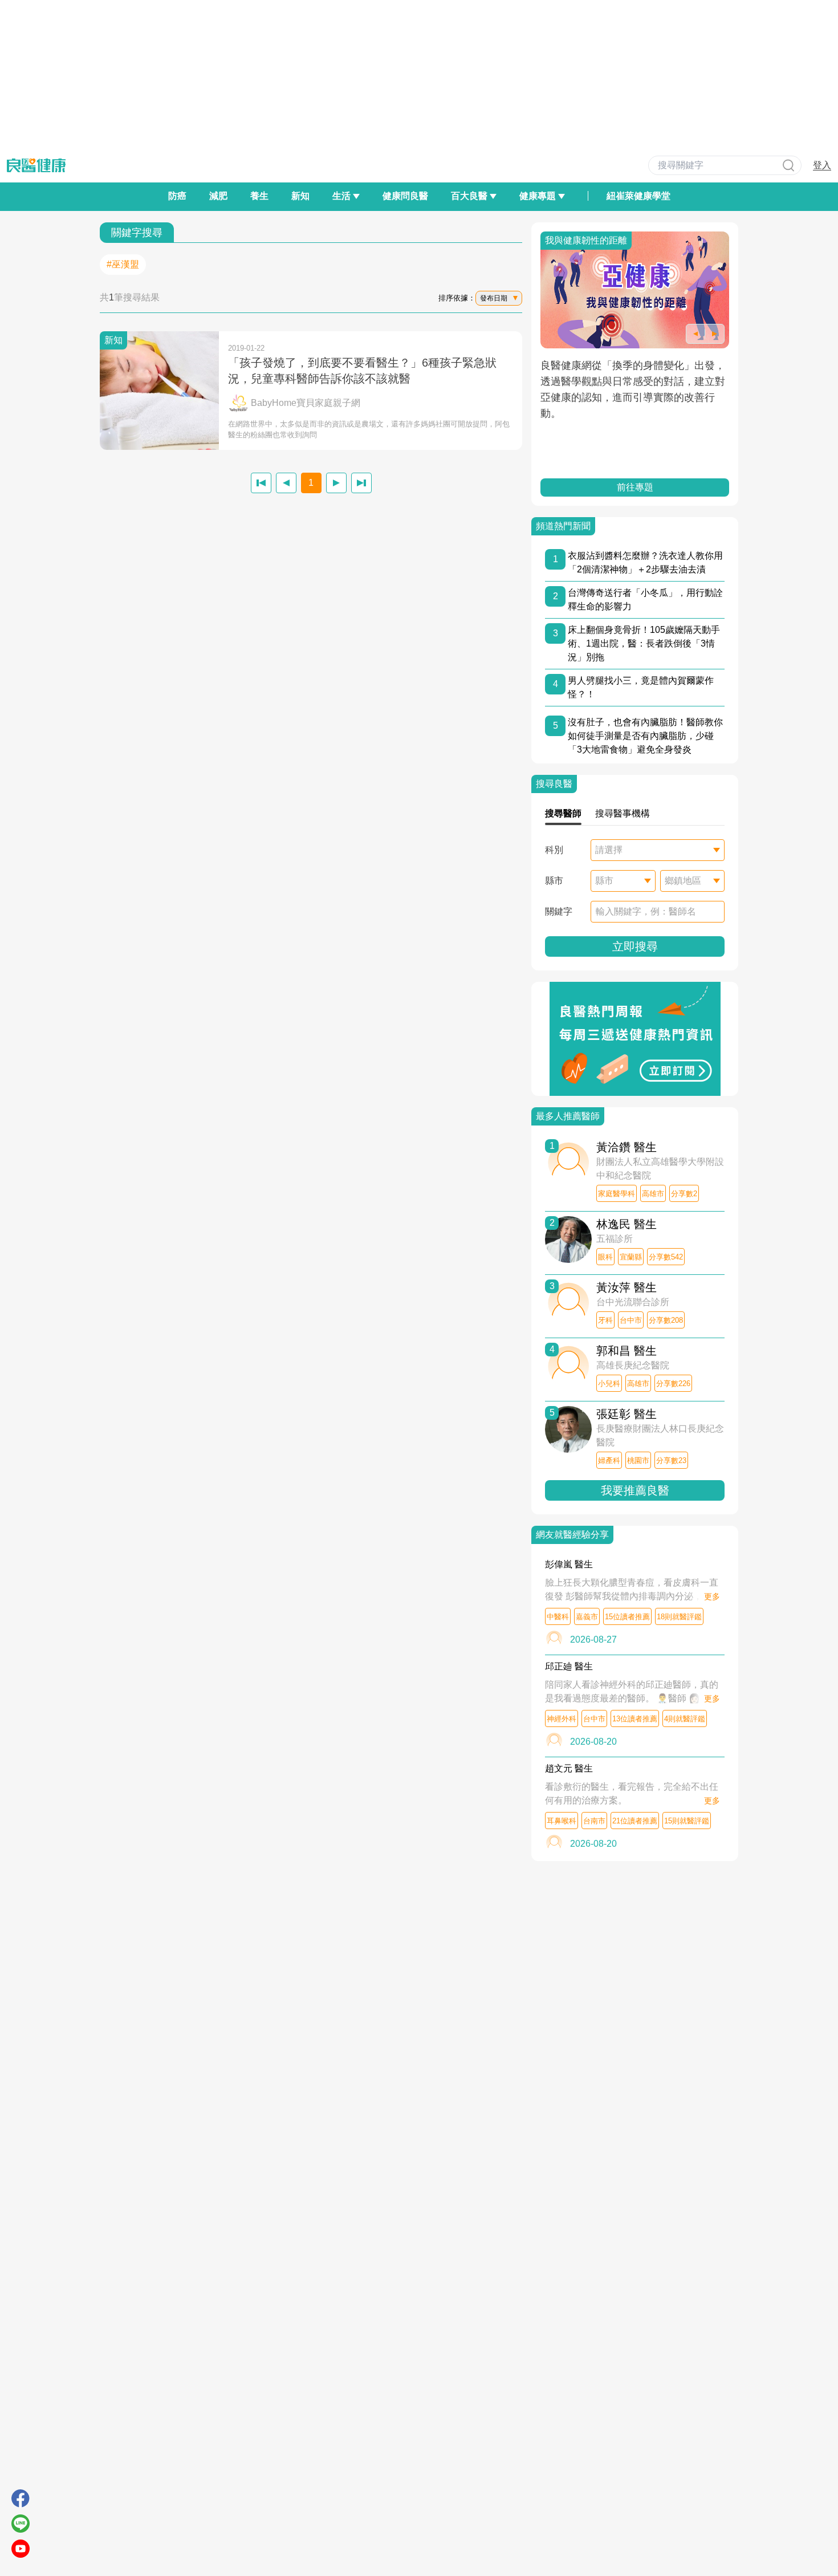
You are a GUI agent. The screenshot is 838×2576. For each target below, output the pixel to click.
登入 (822, 165)
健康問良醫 (405, 196)
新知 (300, 196)
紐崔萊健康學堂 (638, 196)
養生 (259, 196)
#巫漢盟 (123, 264)
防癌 (177, 196)
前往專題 (638, 487)
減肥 (218, 196)
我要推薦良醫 (635, 1490)
